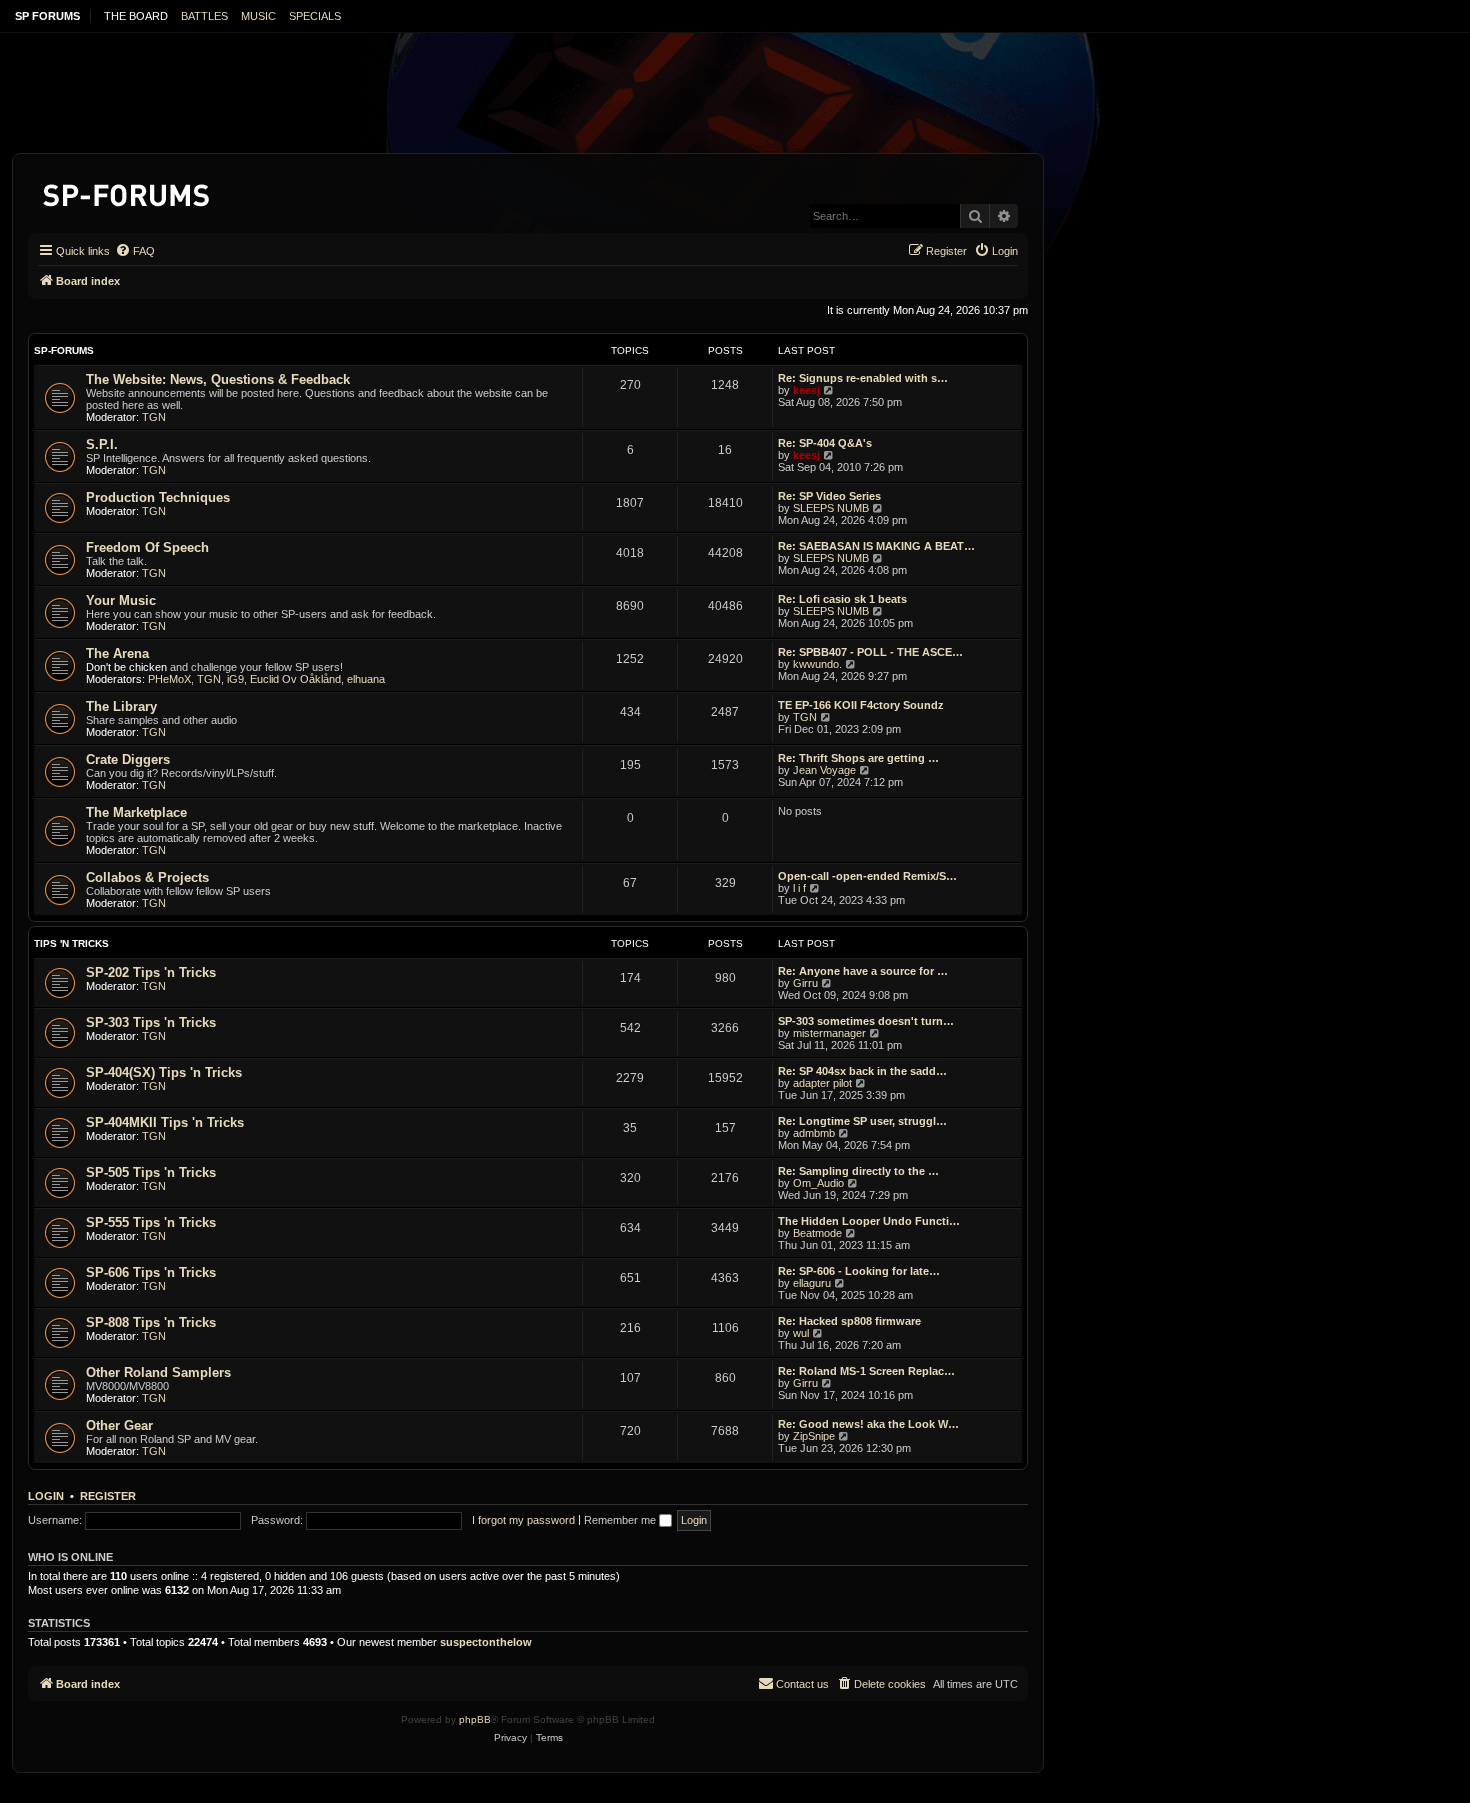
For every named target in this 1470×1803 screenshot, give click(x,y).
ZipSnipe (814, 1436)
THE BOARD (136, 16)
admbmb (814, 1133)
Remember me (621, 1520)
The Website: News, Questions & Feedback (218, 379)
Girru (805, 983)
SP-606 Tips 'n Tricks (151, 1272)
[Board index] (127, 191)
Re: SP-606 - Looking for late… (859, 1271)
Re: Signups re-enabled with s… (863, 378)
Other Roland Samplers (158, 1372)
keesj (806, 390)
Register (108, 1496)
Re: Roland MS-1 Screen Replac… (866, 1371)
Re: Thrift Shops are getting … (858, 758)
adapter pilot (822, 1083)
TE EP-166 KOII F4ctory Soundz (861, 705)
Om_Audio (818, 1183)
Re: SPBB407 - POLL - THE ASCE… (870, 652)
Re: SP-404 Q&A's (825, 443)
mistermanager (829, 1033)
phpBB (475, 1719)
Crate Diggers (128, 759)
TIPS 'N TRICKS (71, 943)
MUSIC (258, 16)
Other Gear (119, 1425)
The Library (121, 706)
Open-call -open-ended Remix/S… (867, 876)
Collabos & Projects (147, 877)
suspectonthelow (486, 1642)
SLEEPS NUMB (831, 508)
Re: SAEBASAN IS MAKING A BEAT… (876, 546)
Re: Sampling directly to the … (858, 1171)
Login (46, 1496)
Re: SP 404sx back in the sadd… (862, 1071)
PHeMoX (169, 679)
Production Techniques (158, 497)
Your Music (121, 600)
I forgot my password (523, 1520)
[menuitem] (135, 251)
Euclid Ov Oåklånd (295, 679)
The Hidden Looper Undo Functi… (869, 1221)
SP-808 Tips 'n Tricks (151, 1322)
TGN (154, 417)
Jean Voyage (824, 770)
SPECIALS (315, 16)
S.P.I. (102, 444)
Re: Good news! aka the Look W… (868, 1424)
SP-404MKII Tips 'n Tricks (165, 1122)
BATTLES (204, 16)
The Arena (117, 653)
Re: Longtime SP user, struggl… (862, 1121)
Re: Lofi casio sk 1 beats (842, 599)
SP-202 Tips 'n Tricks (151, 972)
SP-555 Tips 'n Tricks (151, 1222)
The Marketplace (136, 812)
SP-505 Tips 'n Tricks (151, 1172)
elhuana (366, 679)
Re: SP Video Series (829, 496)
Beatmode (817, 1233)
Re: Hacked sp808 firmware (849, 1321)
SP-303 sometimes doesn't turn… (866, 1021)
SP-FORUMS (64, 350)
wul (801, 1333)
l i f (799, 888)
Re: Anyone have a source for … (863, 971)
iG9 (235, 679)
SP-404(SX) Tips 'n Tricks (164, 1072)
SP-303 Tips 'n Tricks (151, 1022)
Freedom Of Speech (147, 547)
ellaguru (812, 1283)
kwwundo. (817, 664)
